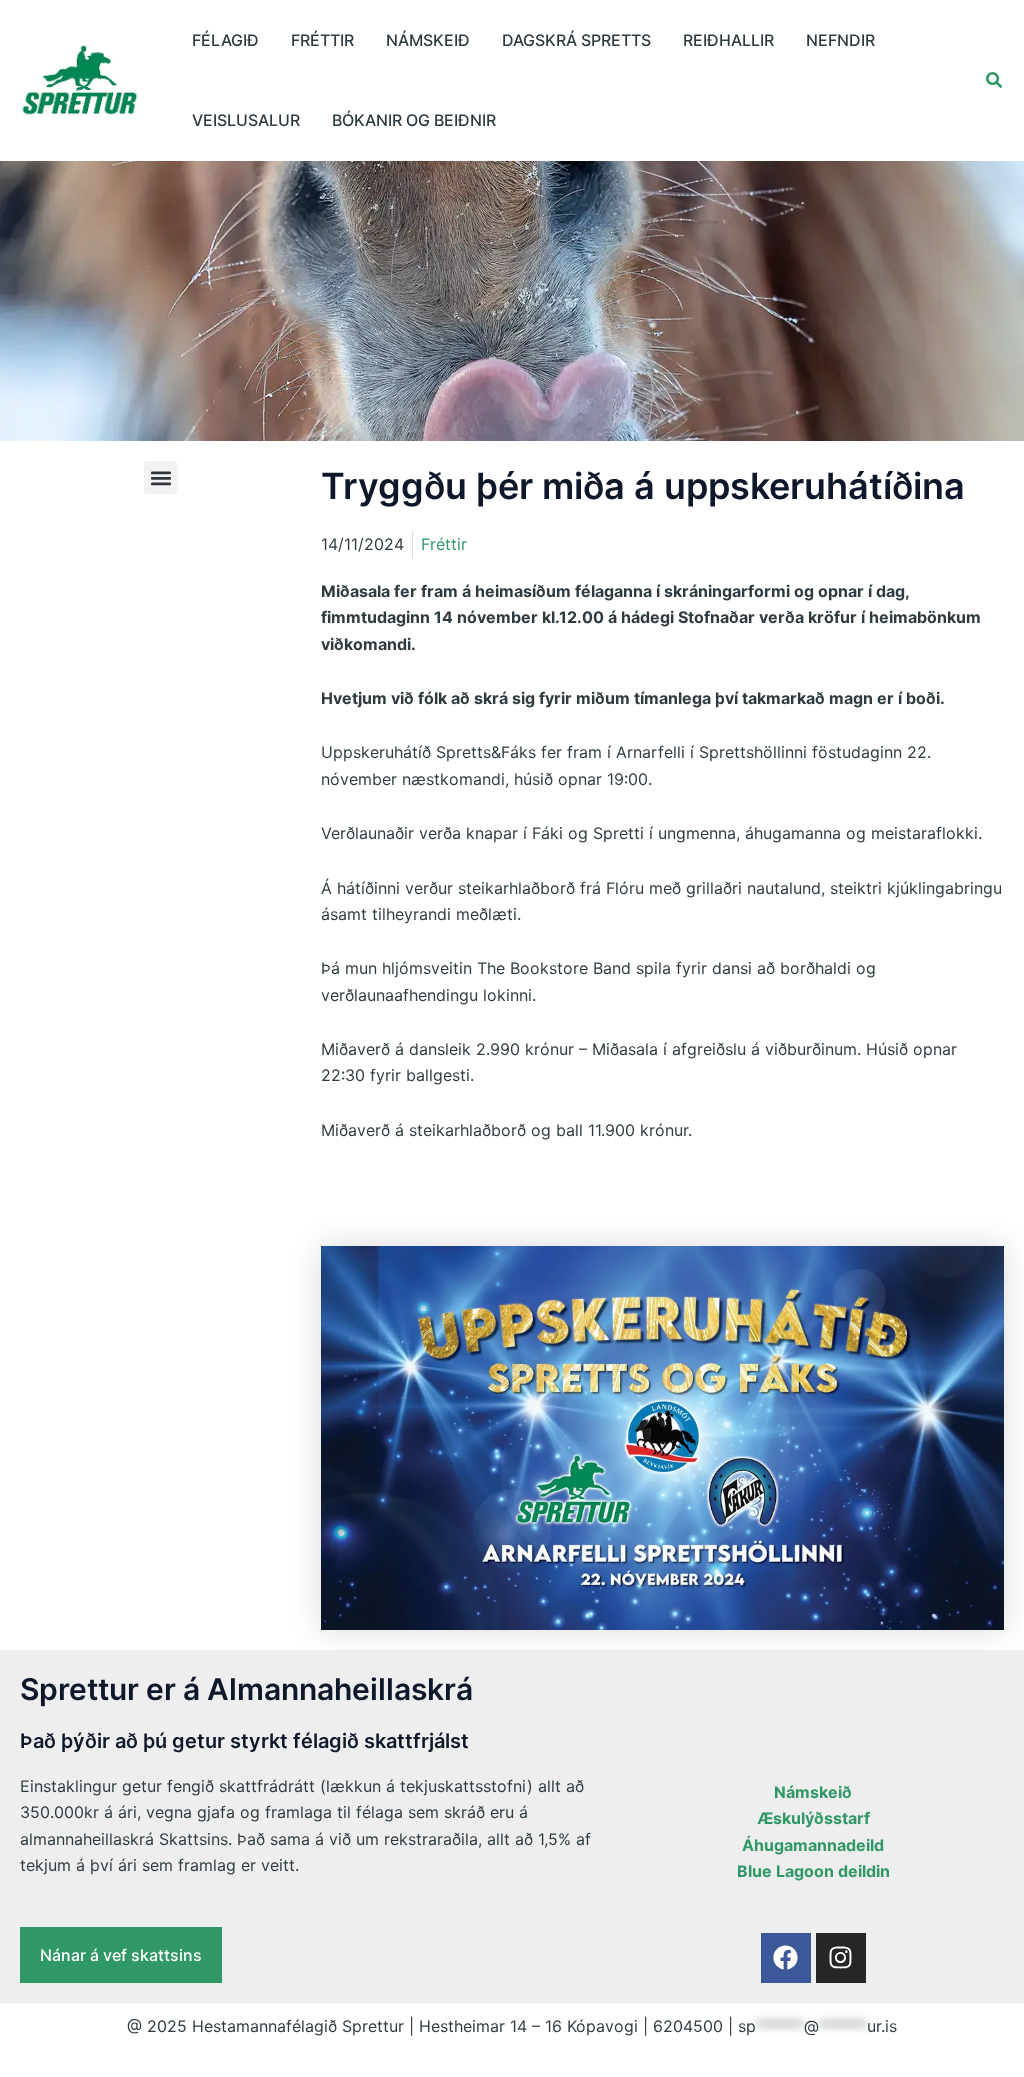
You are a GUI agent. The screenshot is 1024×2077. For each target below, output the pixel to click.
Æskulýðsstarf (813, 1818)
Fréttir (322, 40)
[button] (995, 80)
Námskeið (428, 40)
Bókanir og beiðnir (414, 120)
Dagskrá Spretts (576, 40)
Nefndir (840, 40)
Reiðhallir (728, 40)
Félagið (225, 40)
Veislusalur (246, 120)
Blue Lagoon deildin (813, 1871)
